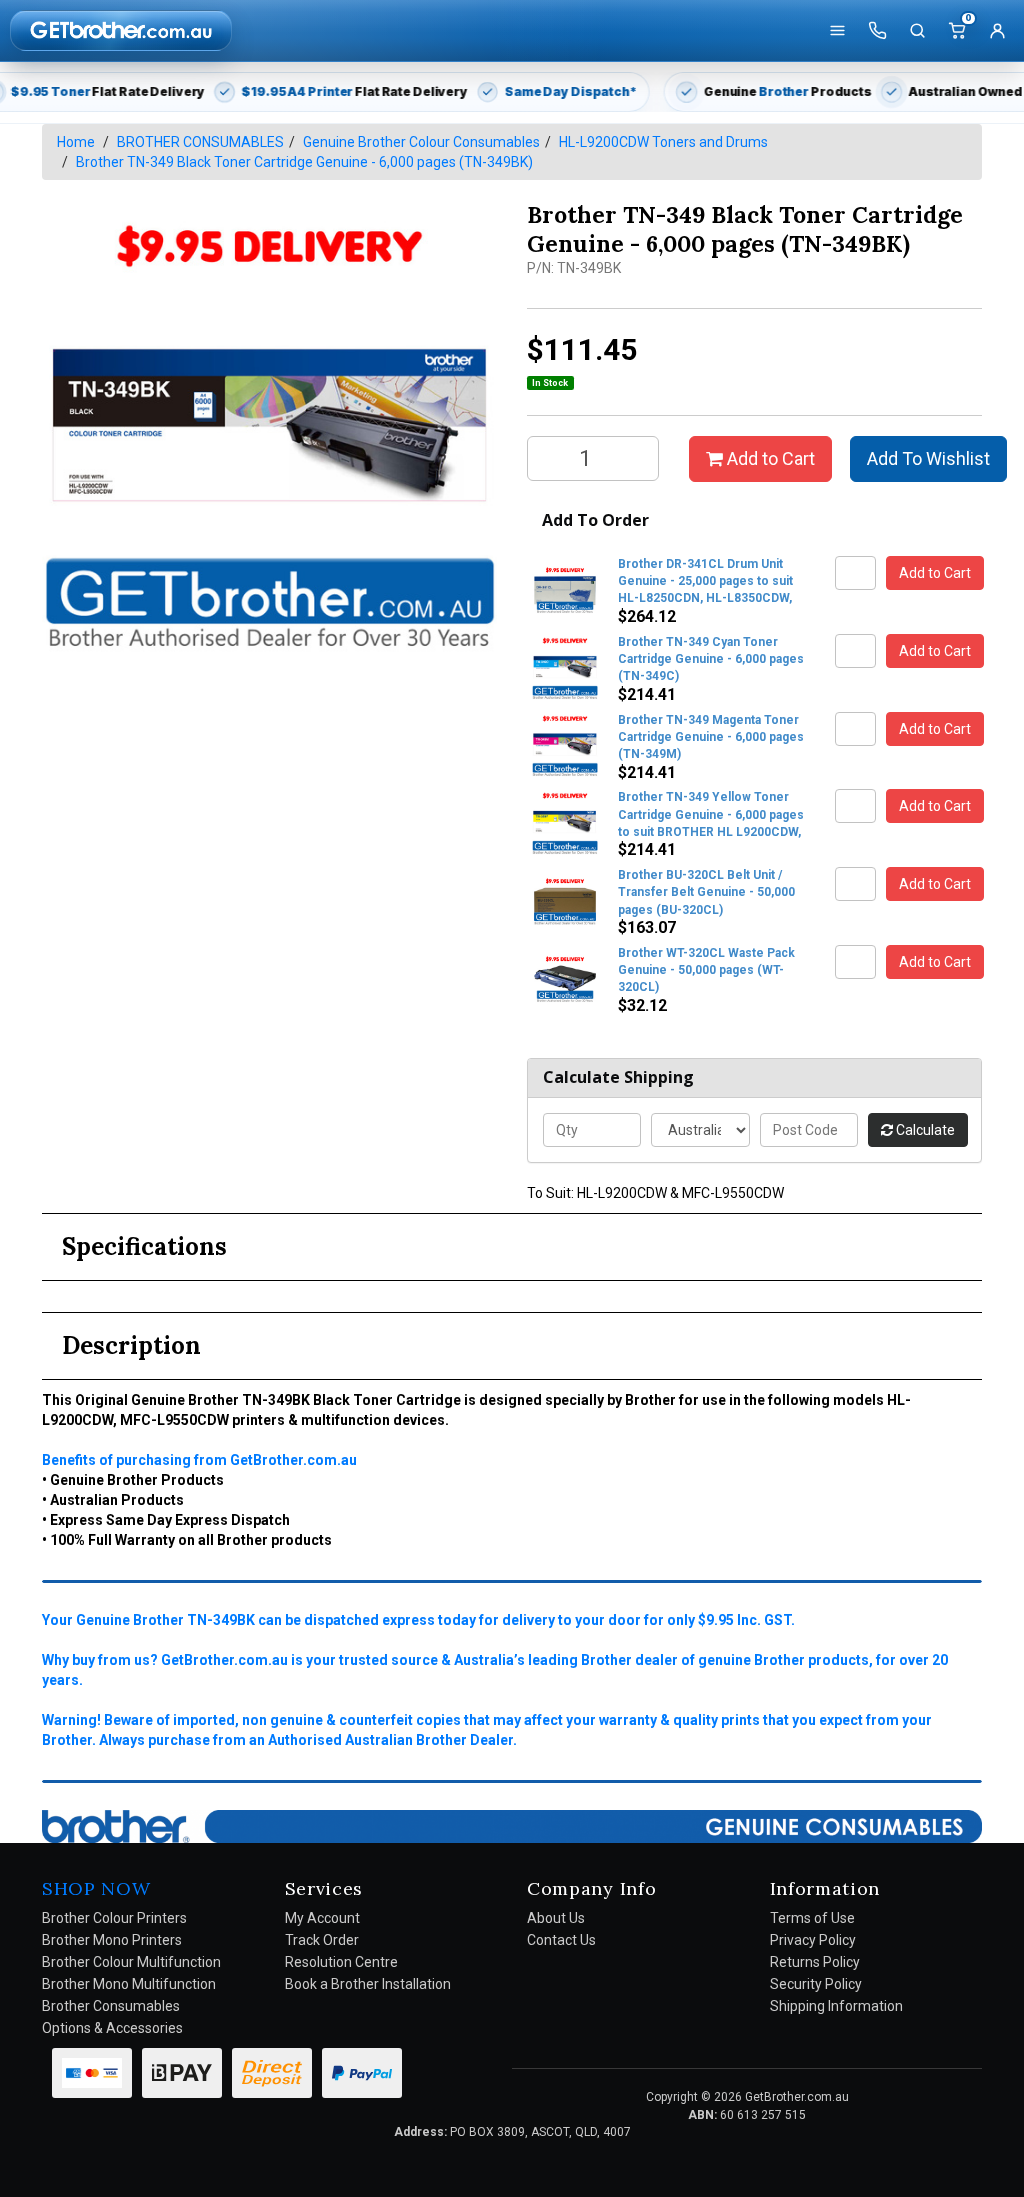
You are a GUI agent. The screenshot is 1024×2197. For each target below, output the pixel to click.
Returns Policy (815, 1962)
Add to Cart (769, 458)
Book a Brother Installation (368, 1984)
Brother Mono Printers (112, 1940)
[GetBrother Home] (121, 30)
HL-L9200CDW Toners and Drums (663, 142)
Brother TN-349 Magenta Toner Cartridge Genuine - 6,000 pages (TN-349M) (711, 737)
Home (76, 142)
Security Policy (816, 1984)
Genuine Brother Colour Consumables (421, 142)
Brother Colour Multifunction (131, 1962)
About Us (556, 1918)
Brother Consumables (111, 2006)
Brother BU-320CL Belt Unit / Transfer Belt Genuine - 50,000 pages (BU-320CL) (706, 892)
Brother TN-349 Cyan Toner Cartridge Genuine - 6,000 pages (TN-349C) (711, 659)
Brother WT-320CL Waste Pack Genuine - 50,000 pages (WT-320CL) (706, 970)
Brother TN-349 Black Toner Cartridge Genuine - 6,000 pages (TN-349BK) (304, 162)
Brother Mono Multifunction (129, 1984)
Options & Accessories (112, 2028)
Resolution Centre (341, 1962)
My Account (322, 1918)
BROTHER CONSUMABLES (200, 142)
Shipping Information (836, 2006)
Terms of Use (812, 1918)
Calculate (924, 1130)
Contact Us (561, 1940)
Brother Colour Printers (114, 1918)
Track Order (322, 1940)
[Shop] (837, 31)
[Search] (917, 31)
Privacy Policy (813, 1940)
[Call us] (877, 31)
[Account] (997, 31)
